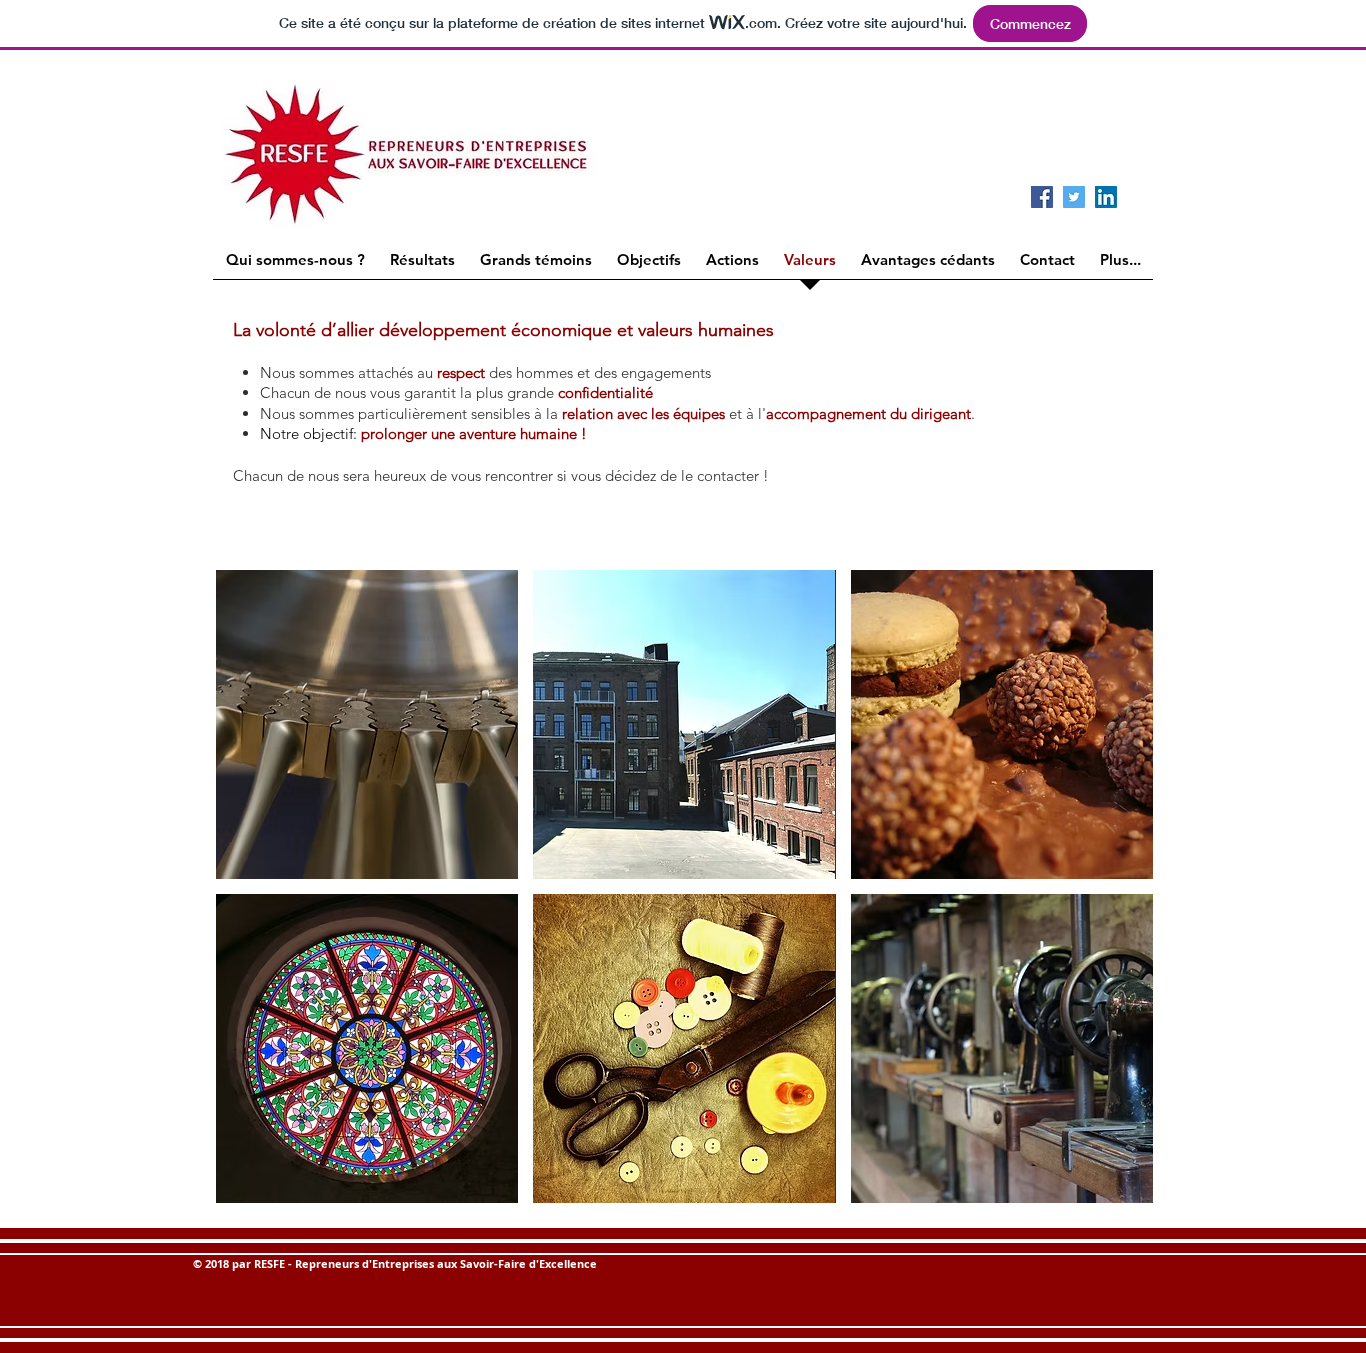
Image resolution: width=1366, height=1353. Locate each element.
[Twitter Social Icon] (1074, 197)
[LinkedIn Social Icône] (1106, 197)
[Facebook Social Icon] (1042, 197)
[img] (367, 724)
